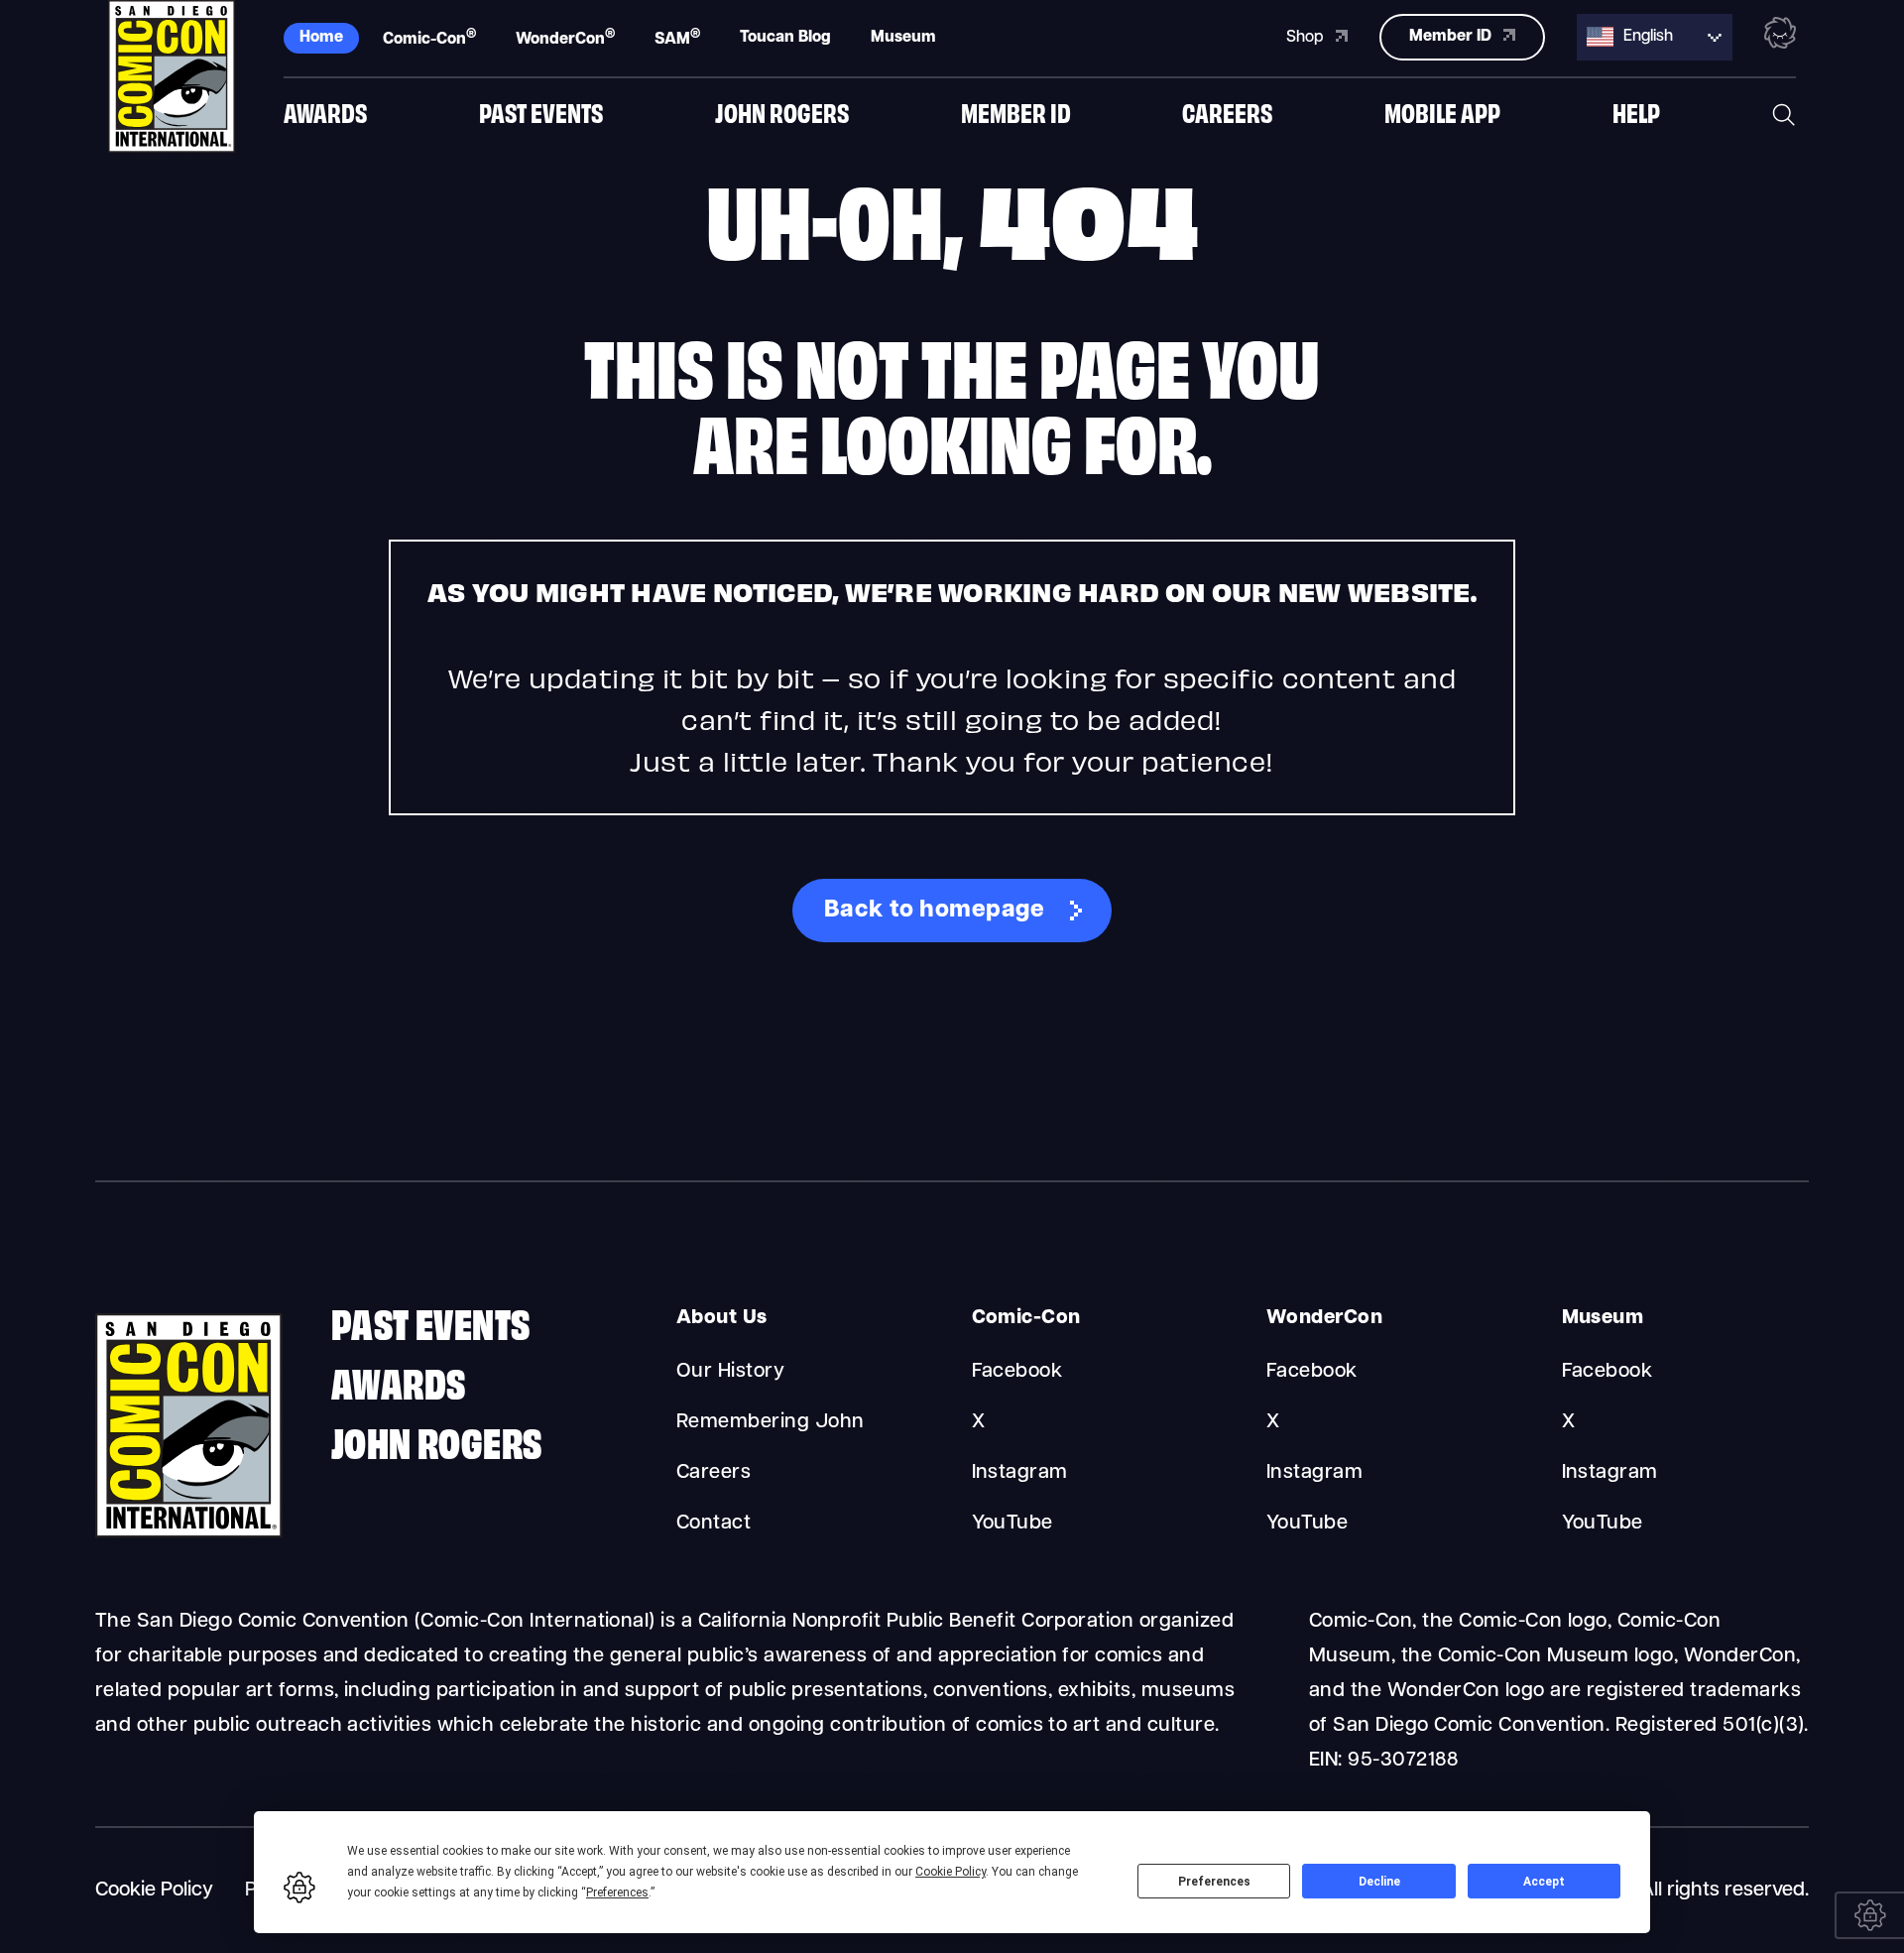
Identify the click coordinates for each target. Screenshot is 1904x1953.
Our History (730, 1372)
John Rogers (782, 112)
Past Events (541, 112)
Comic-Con (429, 38)
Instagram (1020, 1473)
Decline (1379, 1882)
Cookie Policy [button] (951, 1872)
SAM (677, 38)
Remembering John (771, 1422)
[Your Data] (1869, 1915)
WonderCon (565, 38)
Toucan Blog (785, 38)
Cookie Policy (154, 1891)
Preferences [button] (617, 1892)
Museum (903, 38)
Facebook (1017, 1372)
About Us (722, 1318)
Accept (1544, 1882)
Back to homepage (935, 911)
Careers (1227, 112)
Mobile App (1442, 112)
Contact (714, 1524)
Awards (325, 112)
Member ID (1016, 112)
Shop (1307, 38)
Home (321, 38)
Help (1636, 112)
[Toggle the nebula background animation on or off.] (1780, 37)
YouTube (1012, 1524)
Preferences (1214, 1882)
